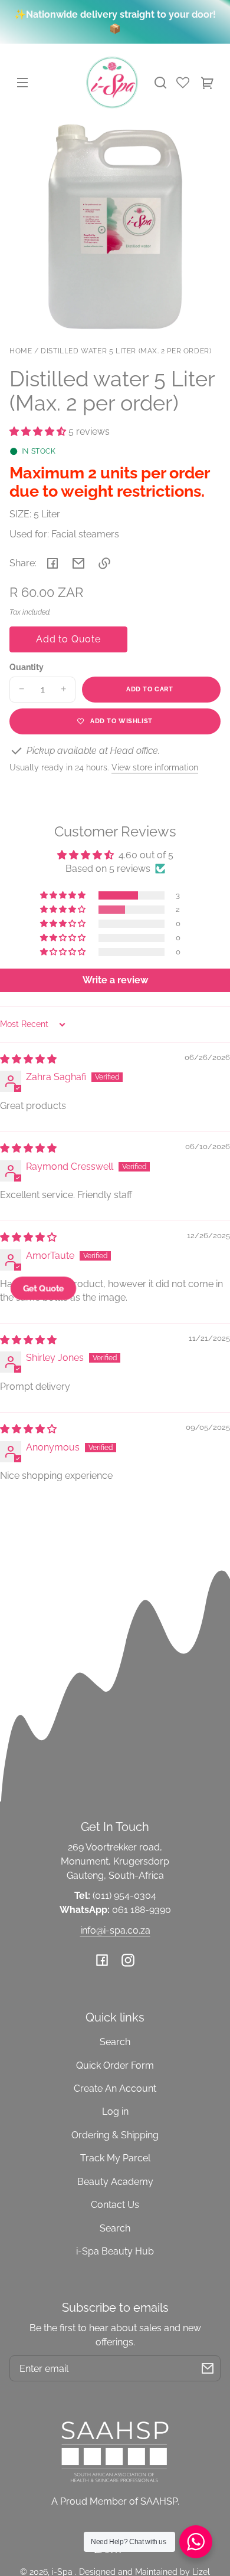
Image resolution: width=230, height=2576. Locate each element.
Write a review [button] (115, 980)
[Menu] (22, 83)
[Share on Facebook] (52, 563)
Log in (115, 2111)
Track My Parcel (115, 2158)
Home (21, 351)
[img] (28, 1059)
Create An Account (115, 2088)
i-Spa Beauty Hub (115, 2251)
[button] (160, 83)
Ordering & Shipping (115, 2135)
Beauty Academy (115, 2182)
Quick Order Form (115, 2065)
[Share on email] (78, 563)
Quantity (27, 667)
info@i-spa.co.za (115, 1930)
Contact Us (115, 2205)
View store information (155, 767)
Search (115, 2042)
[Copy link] (104, 563)
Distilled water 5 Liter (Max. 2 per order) (126, 351)
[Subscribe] (208, 2368)
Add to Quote (68, 639)
